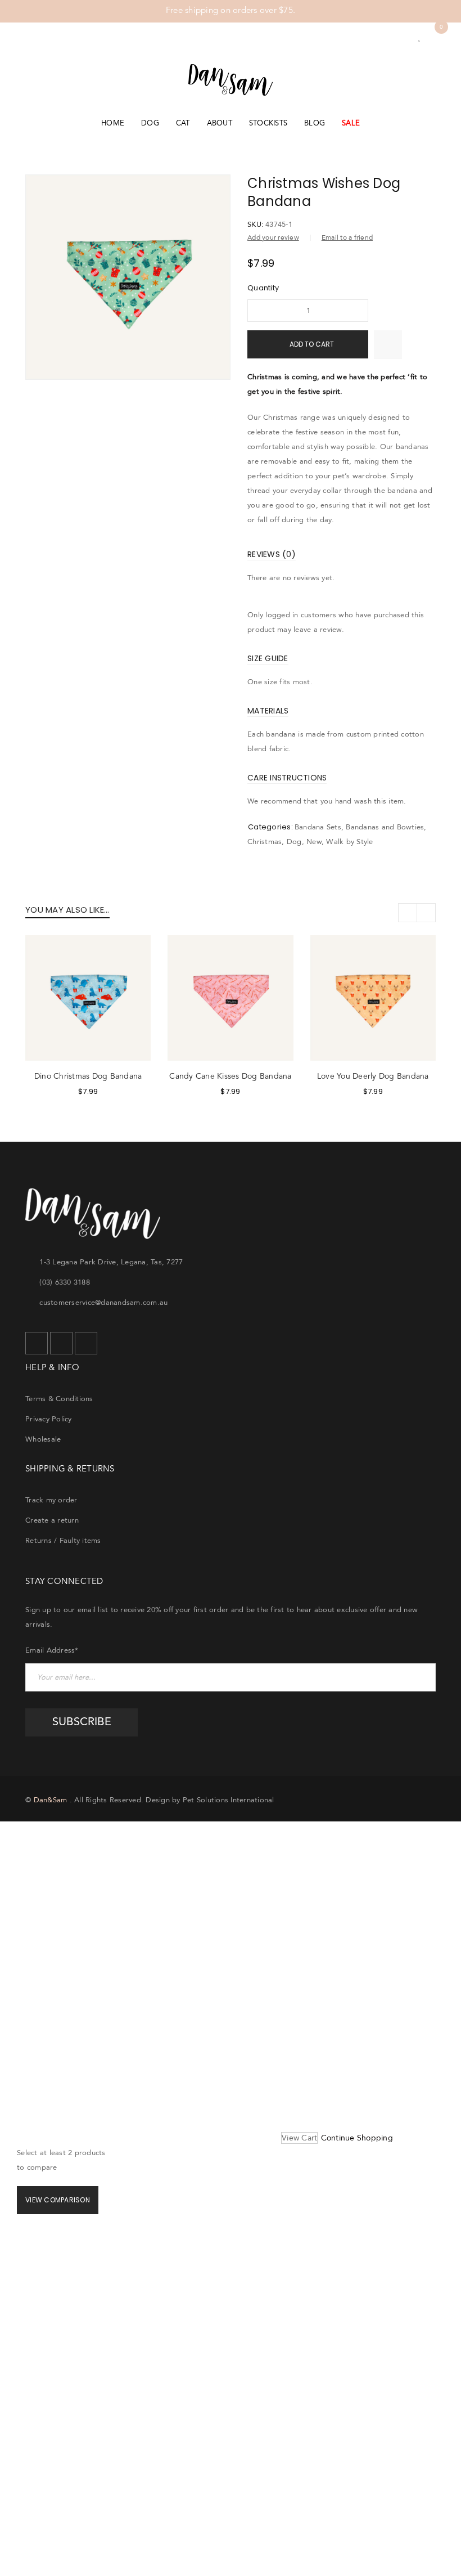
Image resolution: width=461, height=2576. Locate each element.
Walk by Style (349, 842)
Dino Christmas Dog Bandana (88, 1076)
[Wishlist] (419, 38)
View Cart (299, 2138)
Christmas (265, 842)
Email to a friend (347, 238)
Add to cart (312, 344)
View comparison (58, 2200)
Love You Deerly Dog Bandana (373, 1076)
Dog (294, 842)
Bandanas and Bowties (385, 827)
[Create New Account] (404, 38)
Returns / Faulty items (63, 1541)
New (314, 842)
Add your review (273, 238)
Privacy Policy (49, 1419)
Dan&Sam (51, 1800)
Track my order (51, 1500)
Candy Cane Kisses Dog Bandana (230, 1076)
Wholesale (43, 1439)
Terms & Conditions (59, 1399)
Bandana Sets (318, 827)
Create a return (52, 1520)
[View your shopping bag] (435, 38)
